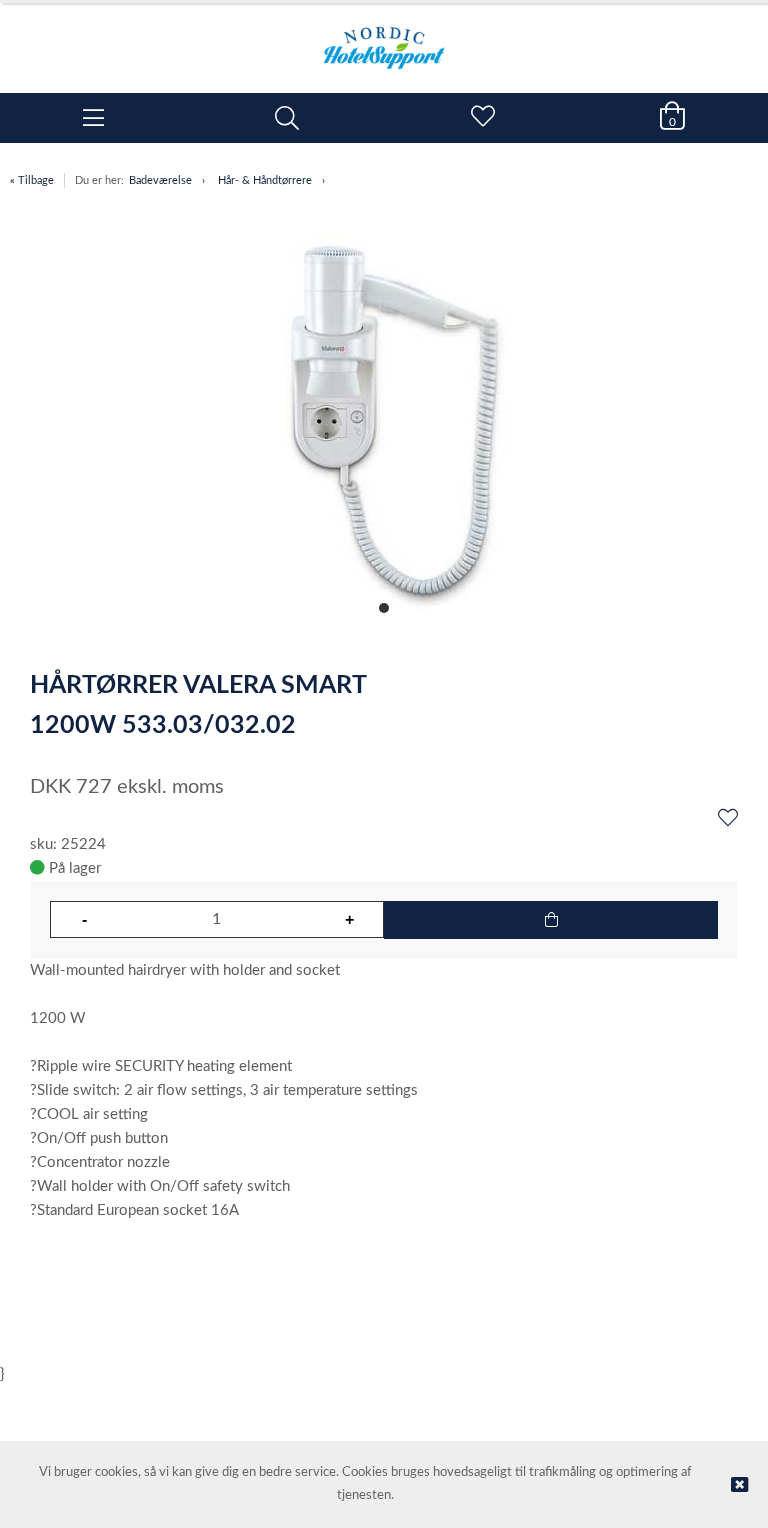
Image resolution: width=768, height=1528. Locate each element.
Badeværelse (160, 180)
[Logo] (384, 38)
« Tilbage (32, 180)
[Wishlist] (728, 819)
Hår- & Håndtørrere (265, 180)
